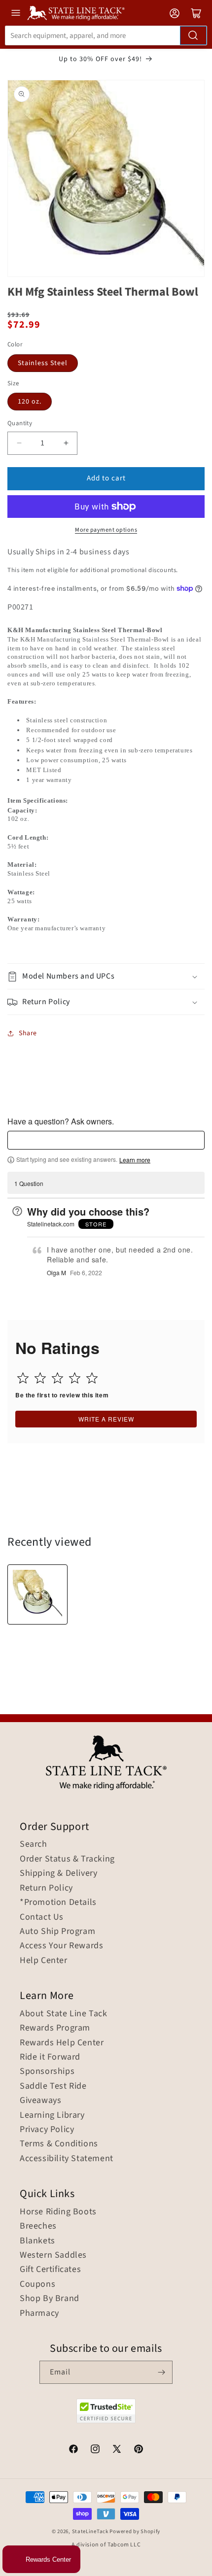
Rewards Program (55, 2028)
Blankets (37, 2241)
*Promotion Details (58, 1902)
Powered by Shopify (135, 2531)
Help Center (44, 1961)
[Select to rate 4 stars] (75, 1378)
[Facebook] (73, 2450)
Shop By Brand (50, 2299)
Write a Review (106, 1419)
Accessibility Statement (67, 2159)
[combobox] (106, 35)
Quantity (20, 423)
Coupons (37, 2284)
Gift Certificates (50, 2270)
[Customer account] (175, 13)
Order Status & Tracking (67, 1859)
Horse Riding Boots (58, 2212)
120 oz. (30, 402)
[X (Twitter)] (117, 2450)
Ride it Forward (50, 2057)
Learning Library (52, 2115)
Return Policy (46, 1888)
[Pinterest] (139, 2450)
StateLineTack (90, 2531)
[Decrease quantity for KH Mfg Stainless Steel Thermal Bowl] (19, 443)
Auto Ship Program (57, 1932)
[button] (106, 976)
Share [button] (28, 1033)
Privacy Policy (47, 2130)
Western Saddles (53, 2255)
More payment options (106, 530)
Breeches (38, 2226)
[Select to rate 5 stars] (92, 1378)
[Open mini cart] (196, 13)
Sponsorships (47, 2071)
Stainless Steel (43, 363)
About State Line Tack (64, 2014)
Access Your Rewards (61, 1946)
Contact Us (42, 1917)
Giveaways (40, 2101)
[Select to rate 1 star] (23, 1378)
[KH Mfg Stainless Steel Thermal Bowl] (37, 1594)
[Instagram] (95, 2450)
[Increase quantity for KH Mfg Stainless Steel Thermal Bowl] (66, 443)
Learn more (135, 1160)
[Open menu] (16, 13)
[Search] (193, 35)
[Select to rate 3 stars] (57, 1378)
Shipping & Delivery (58, 1873)
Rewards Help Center (62, 2043)
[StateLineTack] (76, 13)
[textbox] (106, 1140)
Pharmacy (39, 2313)
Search (34, 1844)
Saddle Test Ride (53, 2086)
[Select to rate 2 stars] (40, 1378)
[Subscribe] (161, 2372)
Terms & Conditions (59, 2144)
